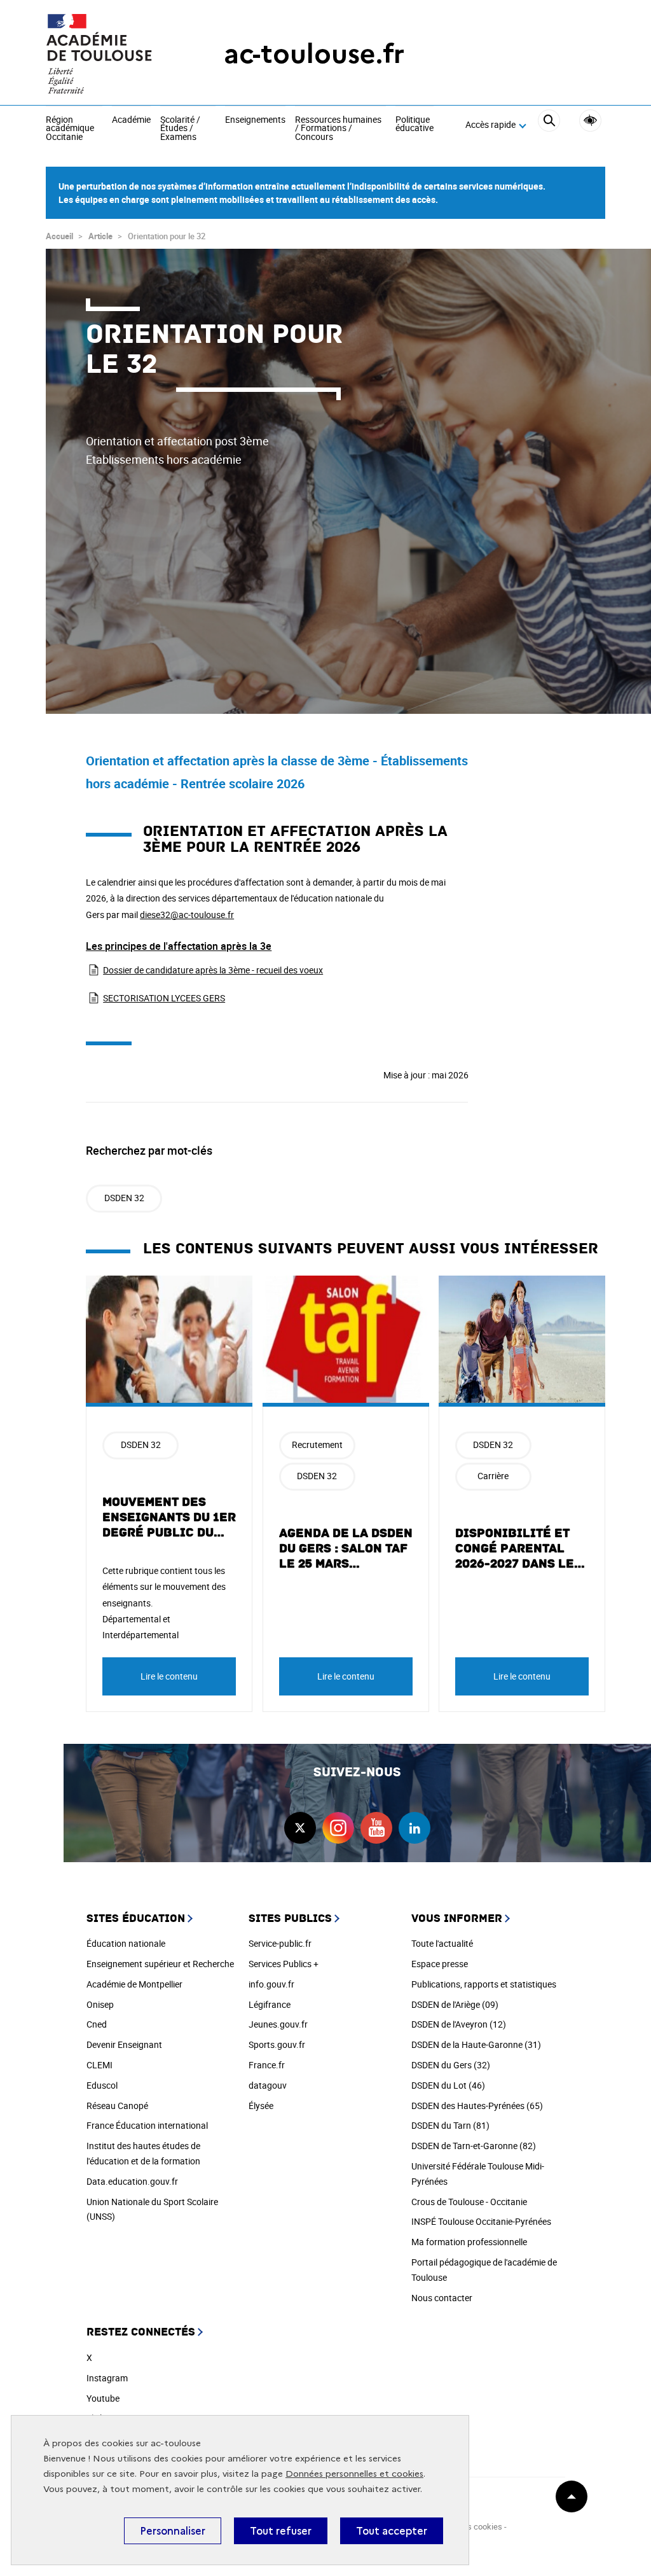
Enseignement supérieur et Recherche (160, 1964)
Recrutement (317, 1445)
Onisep (100, 2004)
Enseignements (255, 120)
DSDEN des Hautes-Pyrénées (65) (477, 2106)
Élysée (261, 2106)
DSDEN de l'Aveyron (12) (459, 2024)
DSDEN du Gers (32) (451, 2065)
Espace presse (440, 1964)
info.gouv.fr (271, 1984)
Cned (97, 2024)
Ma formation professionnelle (469, 2242)
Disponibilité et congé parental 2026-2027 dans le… (520, 1549)
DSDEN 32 (124, 1198)
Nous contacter (442, 2298)
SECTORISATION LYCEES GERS (164, 998)
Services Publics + (284, 1964)
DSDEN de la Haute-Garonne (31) (476, 2044)
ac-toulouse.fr (314, 54)
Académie (131, 120)
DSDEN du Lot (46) (448, 2085)
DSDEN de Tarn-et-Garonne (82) (474, 2146)
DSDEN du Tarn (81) (450, 2125)
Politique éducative (415, 124)
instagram (338, 1828)
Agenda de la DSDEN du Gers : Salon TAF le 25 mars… (346, 1549)
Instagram (107, 2378)
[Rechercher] (549, 125)
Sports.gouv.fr (277, 2044)
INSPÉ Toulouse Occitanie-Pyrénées (481, 2221)
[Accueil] (109, 54)
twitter (300, 1828)
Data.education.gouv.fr (132, 2181)
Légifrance (270, 2004)
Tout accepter (392, 2531)
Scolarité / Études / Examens (180, 129)
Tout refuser (281, 2531)
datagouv (268, 2085)
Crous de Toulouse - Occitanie (469, 2202)
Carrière (493, 1476)
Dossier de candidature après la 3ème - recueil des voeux (213, 970)
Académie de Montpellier (134, 1984)
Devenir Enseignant (124, 2044)
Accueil (59, 236)
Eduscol (102, 2085)
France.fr (267, 2065)
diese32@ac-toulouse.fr (187, 915)
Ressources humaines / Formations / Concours (338, 129)
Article (100, 236)
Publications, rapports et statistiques (484, 1984)
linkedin (415, 1828)
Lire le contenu (169, 1676)
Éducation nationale (126, 1943)
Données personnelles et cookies (354, 2474)
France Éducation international (147, 2125)
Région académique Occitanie (70, 129)
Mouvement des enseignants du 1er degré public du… (169, 1517)
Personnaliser (173, 2531)
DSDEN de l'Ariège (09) (455, 2004)
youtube (376, 1828)
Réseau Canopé (117, 2106)
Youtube (103, 2398)
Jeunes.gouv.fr (278, 2024)
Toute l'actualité (442, 1943)
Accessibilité (590, 121)
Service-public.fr (280, 1943)
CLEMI (99, 2065)
